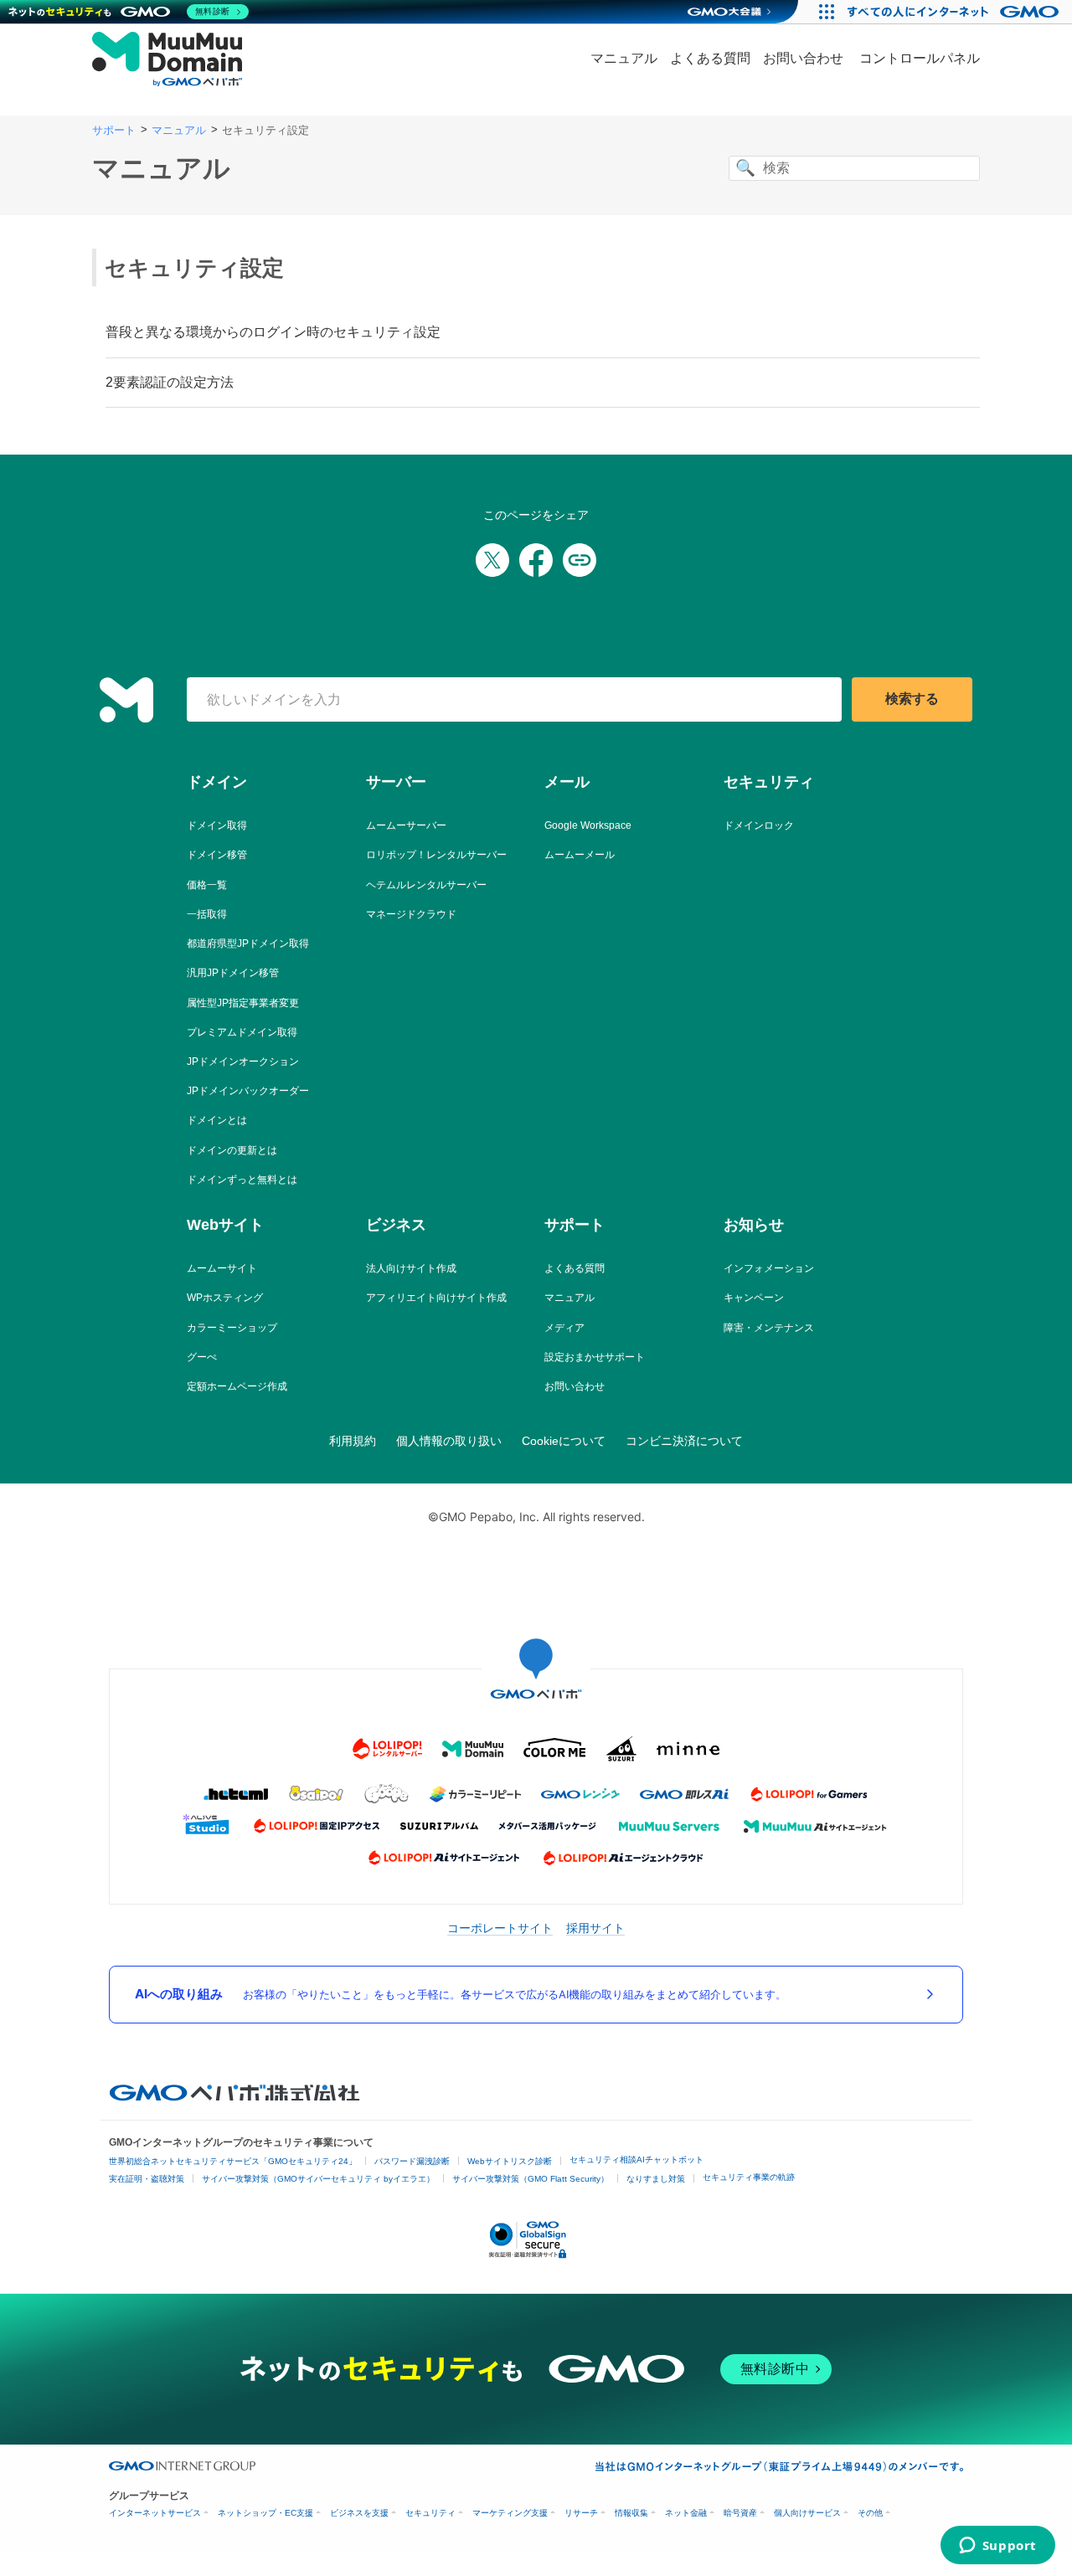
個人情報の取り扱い (449, 1441)
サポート (114, 130)
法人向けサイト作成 (411, 1268)
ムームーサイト (222, 1268)
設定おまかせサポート (595, 1357)
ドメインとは (217, 1120)
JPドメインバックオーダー (248, 1091)
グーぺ (202, 1357)
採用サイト (595, 1928)
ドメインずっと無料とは (242, 1180)
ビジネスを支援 (359, 2513)
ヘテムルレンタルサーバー (426, 885)
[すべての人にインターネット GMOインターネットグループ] (955, 12)
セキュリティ (430, 2513)
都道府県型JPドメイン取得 (248, 944)
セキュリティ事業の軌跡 (749, 2177)
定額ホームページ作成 (237, 1386)
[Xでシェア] (492, 560)
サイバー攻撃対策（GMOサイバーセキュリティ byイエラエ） (318, 2179)
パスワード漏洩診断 (412, 2161)
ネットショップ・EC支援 (265, 2513)
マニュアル (624, 58)
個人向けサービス (807, 2513)
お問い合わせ (803, 58)
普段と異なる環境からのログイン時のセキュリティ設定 (273, 332)
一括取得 (207, 914)
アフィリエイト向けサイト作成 (436, 1298)
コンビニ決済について (684, 1441)
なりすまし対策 (656, 2179)
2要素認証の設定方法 (170, 382)
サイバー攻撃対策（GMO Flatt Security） (531, 2179)
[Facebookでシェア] (536, 560)
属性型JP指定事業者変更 (243, 1003)
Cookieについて (564, 1441)
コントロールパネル (920, 58)
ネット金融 (686, 2513)
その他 (870, 2513)
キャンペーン (754, 1298)
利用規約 (353, 1441)
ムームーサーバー (406, 825)
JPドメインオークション (243, 1062)
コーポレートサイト (500, 1928)
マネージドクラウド (411, 914)
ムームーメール (580, 855)
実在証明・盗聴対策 (147, 2179)
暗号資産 (740, 2513)
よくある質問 (710, 58)
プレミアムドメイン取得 (242, 1032)
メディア (564, 1328)
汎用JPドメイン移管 (233, 973)
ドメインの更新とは (232, 1150)
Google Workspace (588, 825)
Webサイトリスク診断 (510, 2161)
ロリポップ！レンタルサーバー (436, 855)
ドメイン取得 (217, 825)
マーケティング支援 (510, 2513)
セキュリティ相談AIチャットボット (636, 2160)
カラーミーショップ (232, 1328)
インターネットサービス (155, 2513)
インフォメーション (769, 1268)
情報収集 (631, 2513)
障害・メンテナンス (769, 1328)
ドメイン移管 (217, 855)
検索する (912, 699)
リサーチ (581, 2513)
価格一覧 (207, 885)
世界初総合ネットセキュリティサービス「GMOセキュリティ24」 (233, 2161)
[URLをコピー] (580, 560)
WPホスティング (225, 1298)
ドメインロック (759, 825)
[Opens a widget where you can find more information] (997, 2547)
